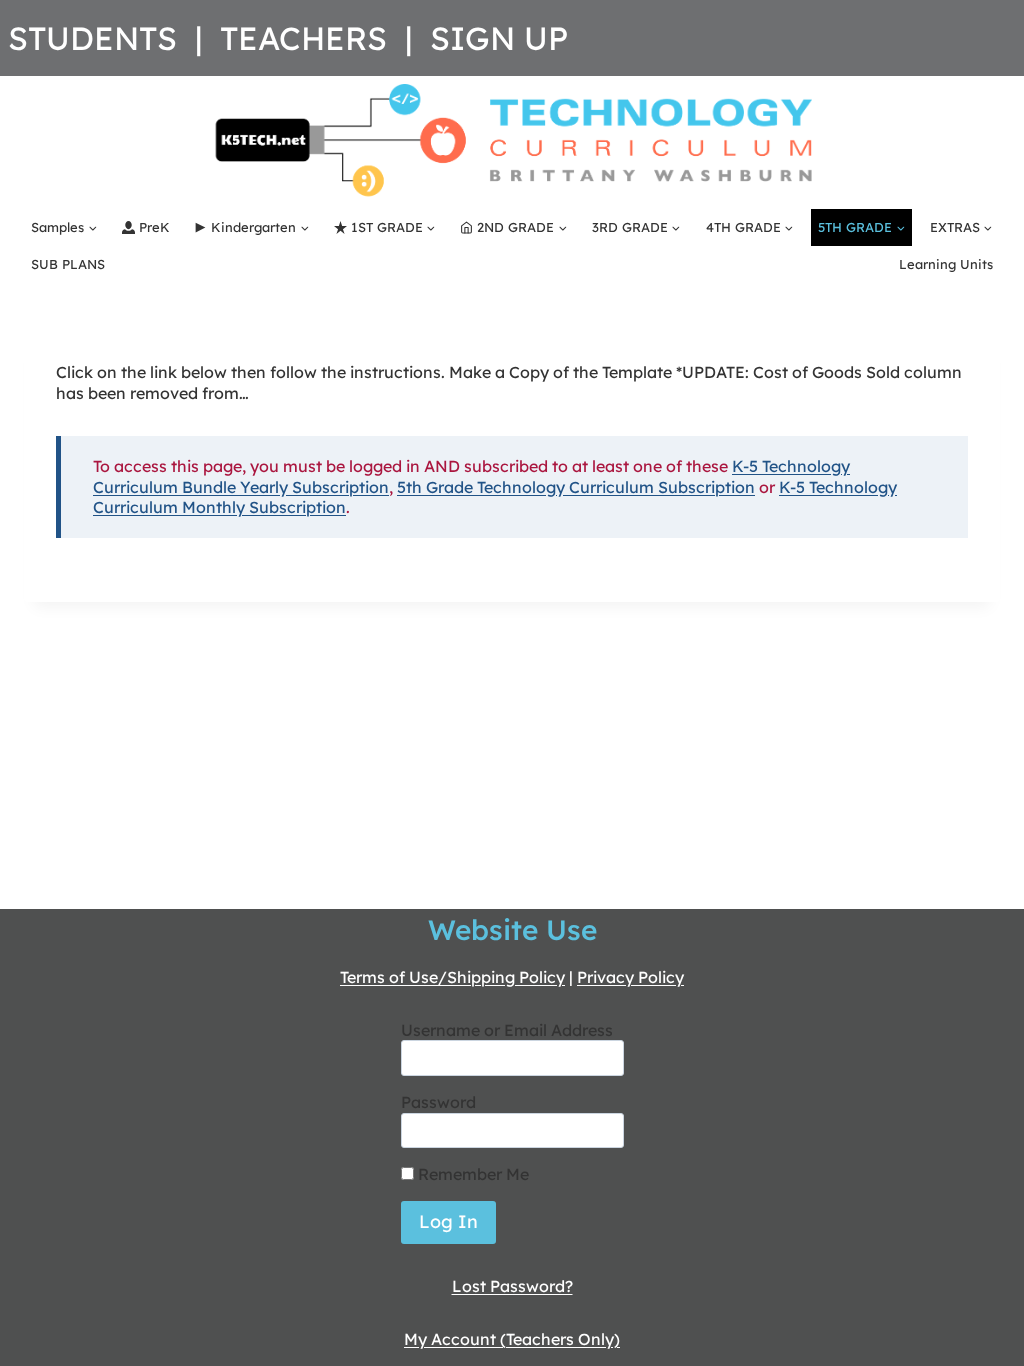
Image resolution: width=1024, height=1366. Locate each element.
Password (438, 1102)
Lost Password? (512, 1286)
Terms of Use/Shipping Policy (452, 977)
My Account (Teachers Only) (512, 1339)
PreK (154, 227)
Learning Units (946, 264)
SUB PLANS (68, 264)
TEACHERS (303, 38)
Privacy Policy (630, 977)
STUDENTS (92, 38)
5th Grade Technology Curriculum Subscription (576, 487)
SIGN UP (499, 38)
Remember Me (471, 1174)
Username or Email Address (507, 1030)
